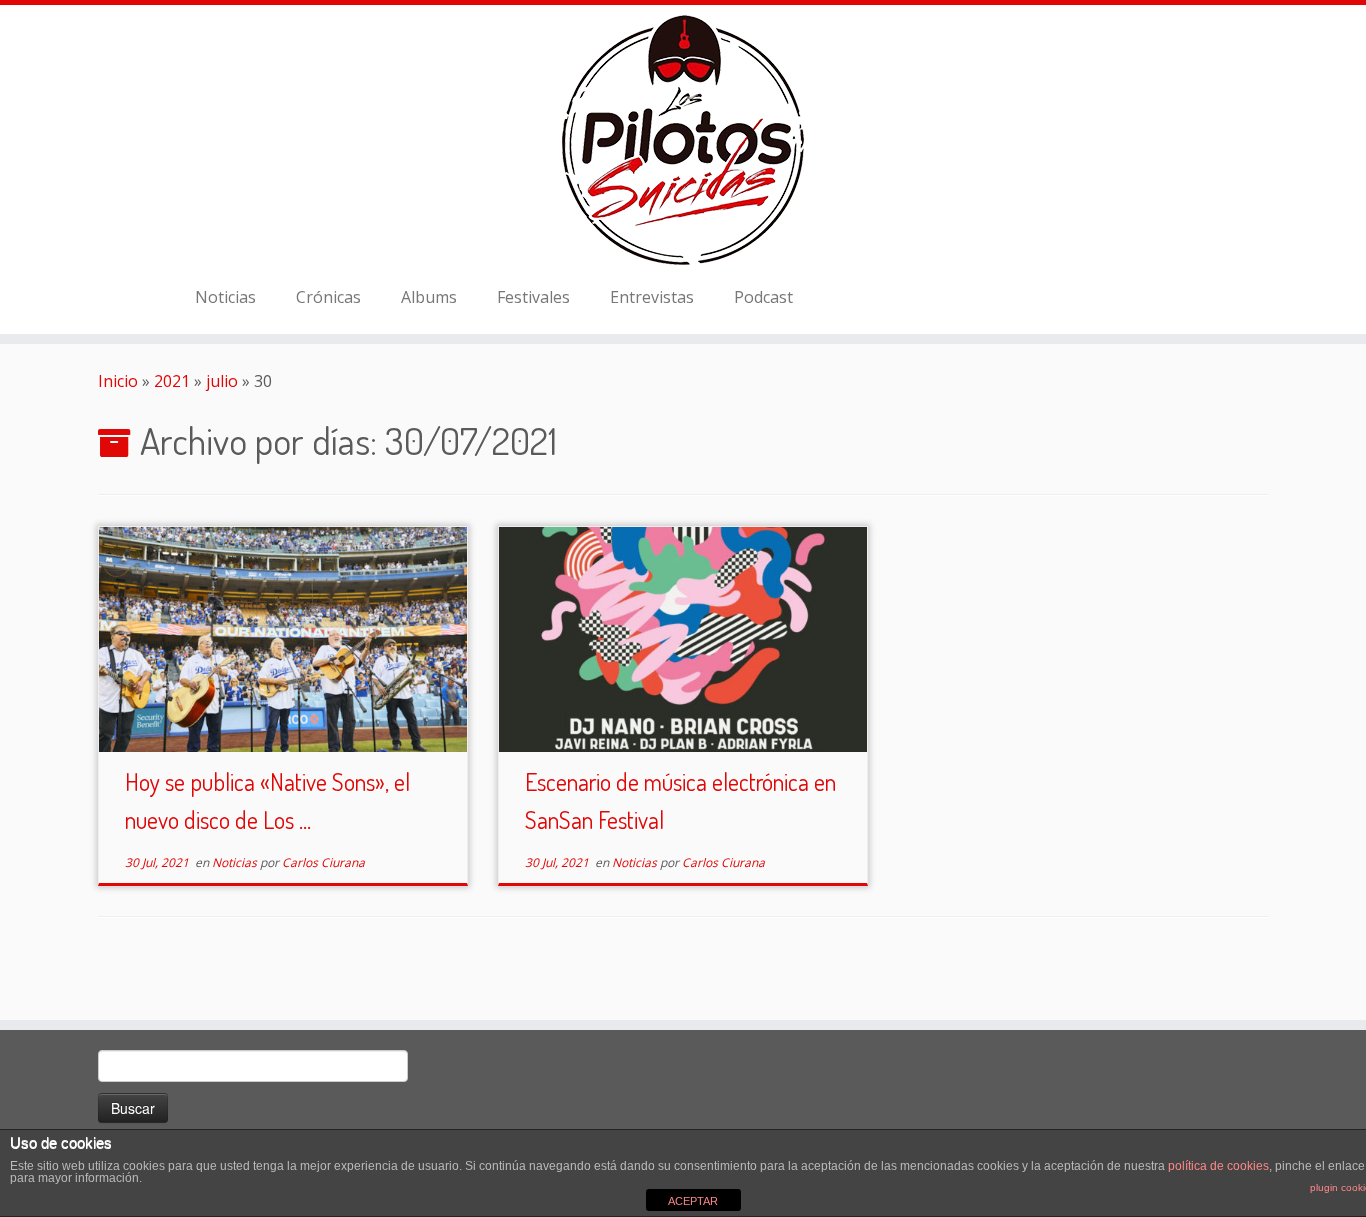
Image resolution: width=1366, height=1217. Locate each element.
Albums (429, 297)
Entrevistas (652, 297)
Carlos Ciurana (323, 862)
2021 (172, 381)
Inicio (118, 381)
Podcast (763, 297)
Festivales (533, 297)
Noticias (225, 297)
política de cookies (1218, 1166)
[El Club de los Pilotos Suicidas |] (683, 140)
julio (222, 381)
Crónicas (328, 297)
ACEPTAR (693, 1201)
